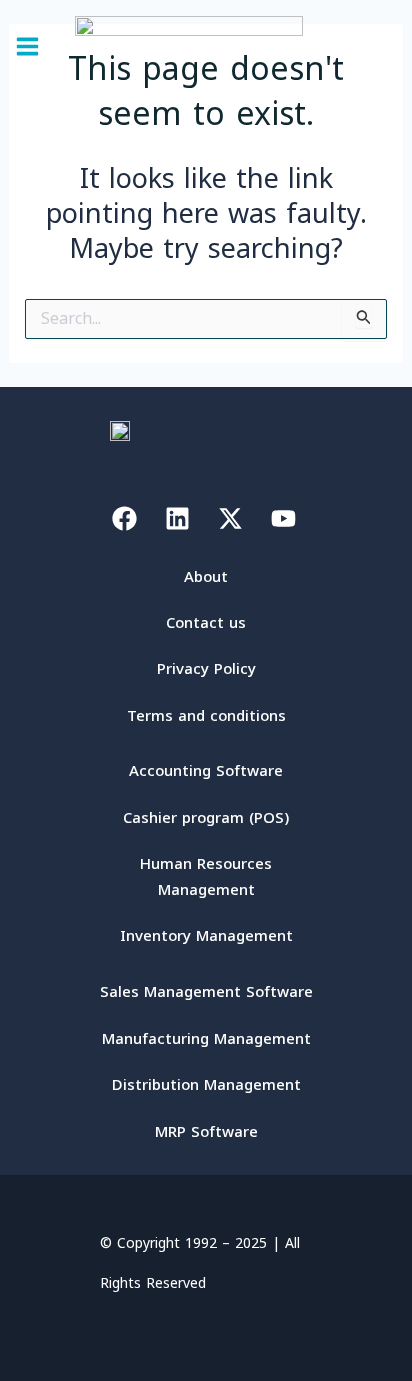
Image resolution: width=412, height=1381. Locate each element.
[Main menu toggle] (27, 46)
